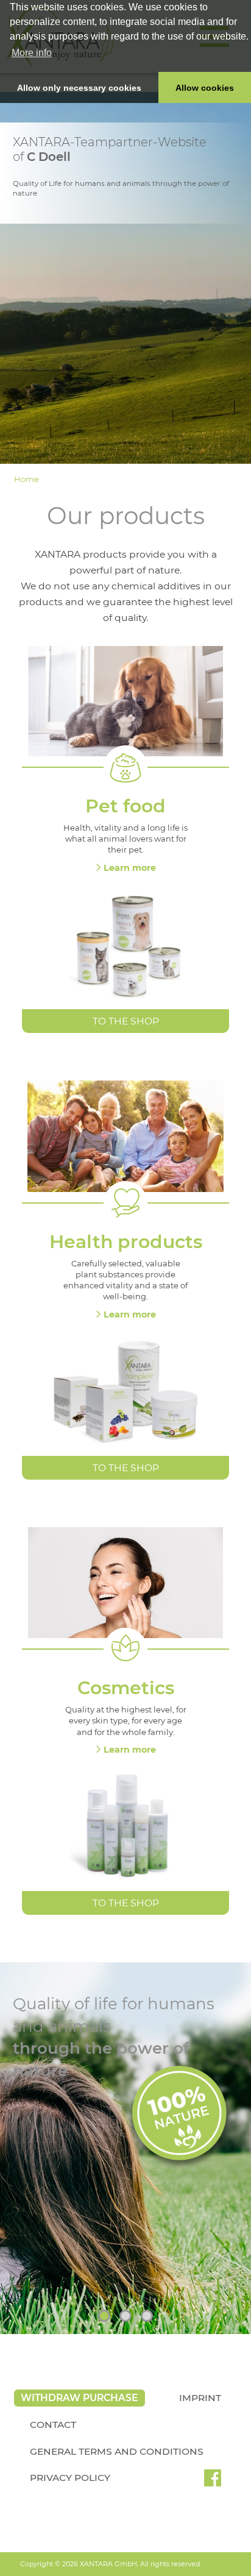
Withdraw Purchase (79, 2398)
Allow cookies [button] (205, 88)
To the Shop (126, 1021)
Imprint (200, 2398)
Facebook (213, 2482)
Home (27, 479)
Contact (53, 2425)
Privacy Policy (70, 2478)
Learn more (130, 868)
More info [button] (32, 53)
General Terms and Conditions (117, 2451)
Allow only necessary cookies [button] (79, 88)
